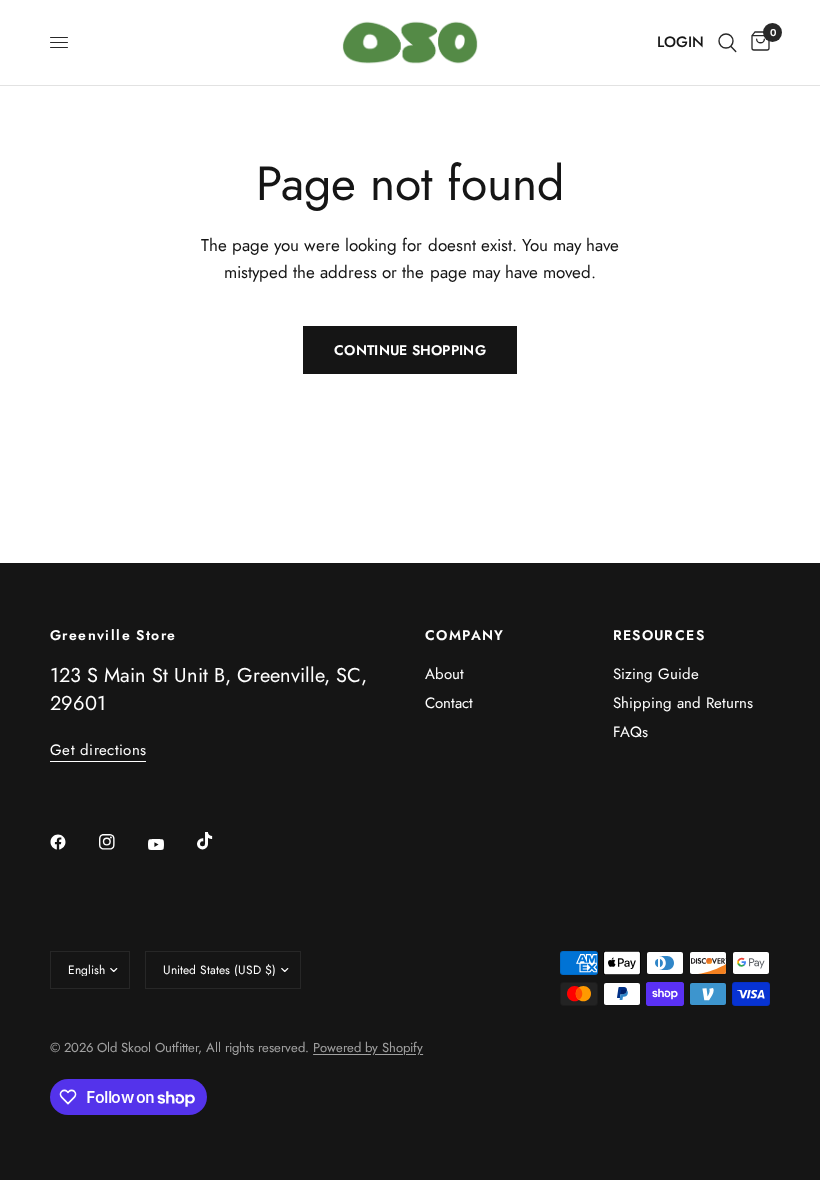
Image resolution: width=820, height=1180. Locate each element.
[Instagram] (121, 842)
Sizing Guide (656, 674)
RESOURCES (659, 635)
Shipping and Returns (683, 703)
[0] (757, 42)
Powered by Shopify (368, 1047)
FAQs (630, 732)
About (444, 674)
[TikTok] (219, 841)
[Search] (727, 42)
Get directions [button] (98, 750)
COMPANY (465, 635)
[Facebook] (72, 842)
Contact (449, 703)
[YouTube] (170, 844)
